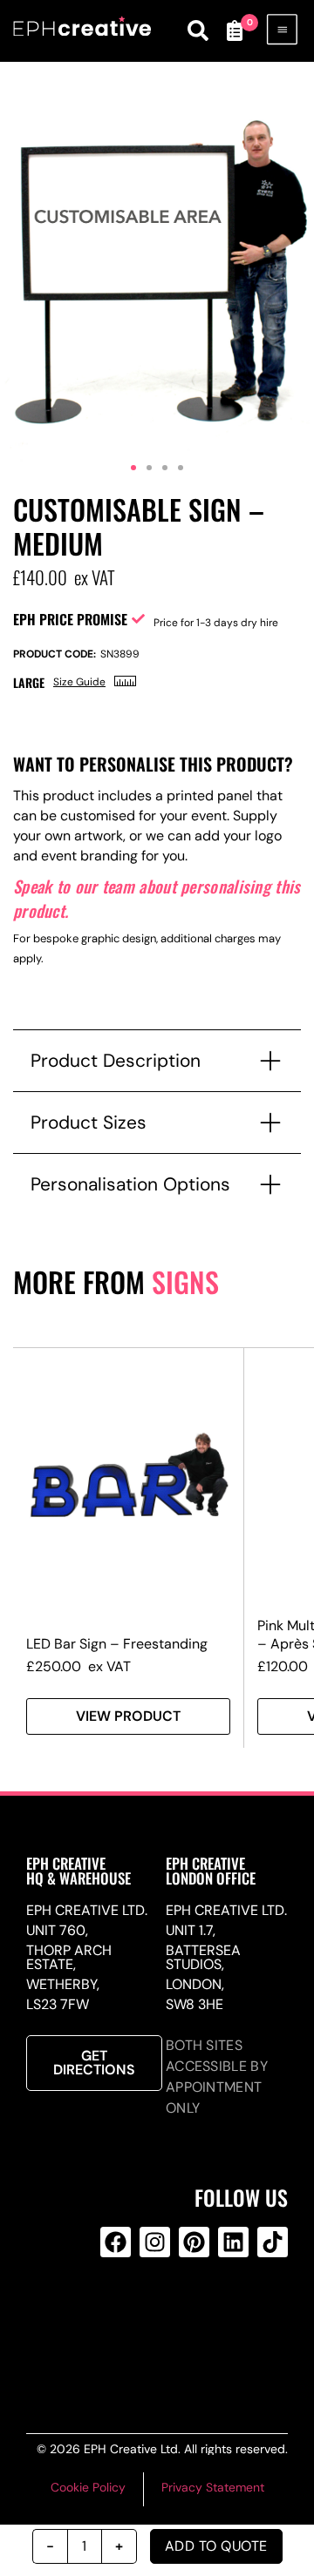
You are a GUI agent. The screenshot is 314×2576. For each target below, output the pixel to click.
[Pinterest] (194, 2242)
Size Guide (79, 682)
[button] (133, 468)
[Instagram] (155, 2242)
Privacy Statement (213, 2487)
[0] (234, 30)
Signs (185, 1281)
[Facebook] (116, 2242)
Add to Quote (216, 2546)
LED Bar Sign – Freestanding (117, 1644)
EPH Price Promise (70, 619)
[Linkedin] (233, 2242)
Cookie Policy (88, 2487)
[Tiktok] (273, 2242)
